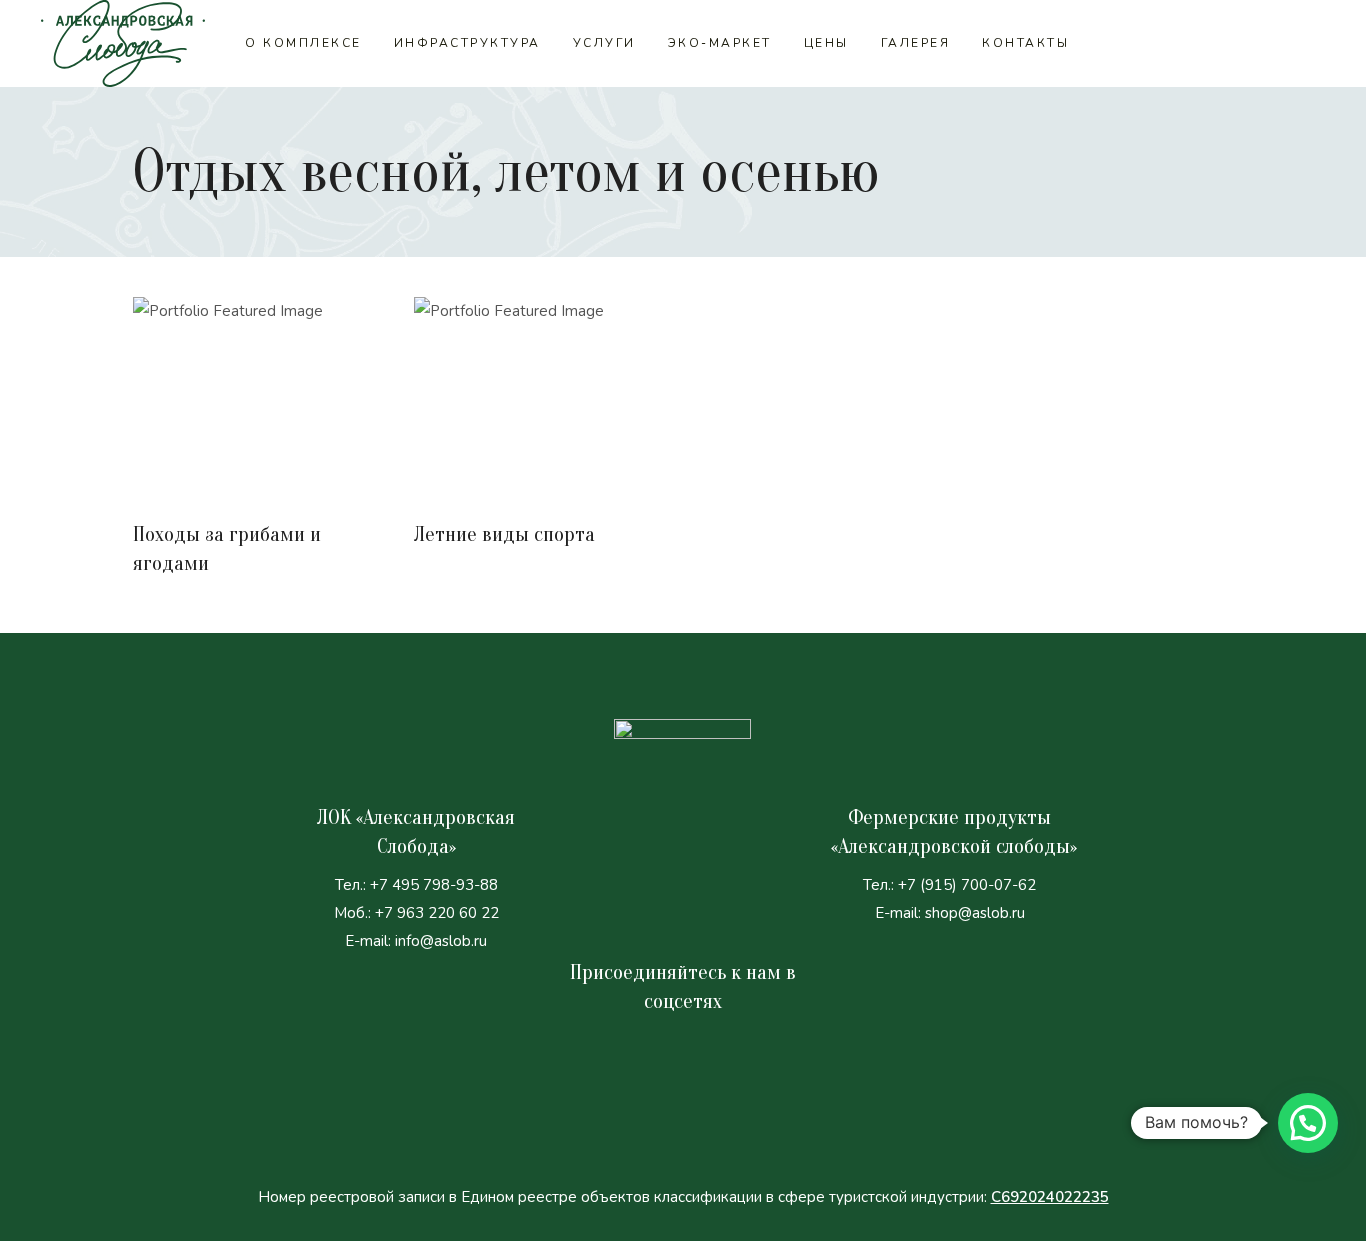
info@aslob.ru (441, 941)
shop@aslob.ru (975, 913)
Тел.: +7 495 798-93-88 (416, 885)
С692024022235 (1050, 1197)
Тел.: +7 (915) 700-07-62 (949, 885)
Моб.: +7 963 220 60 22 (416, 913)
